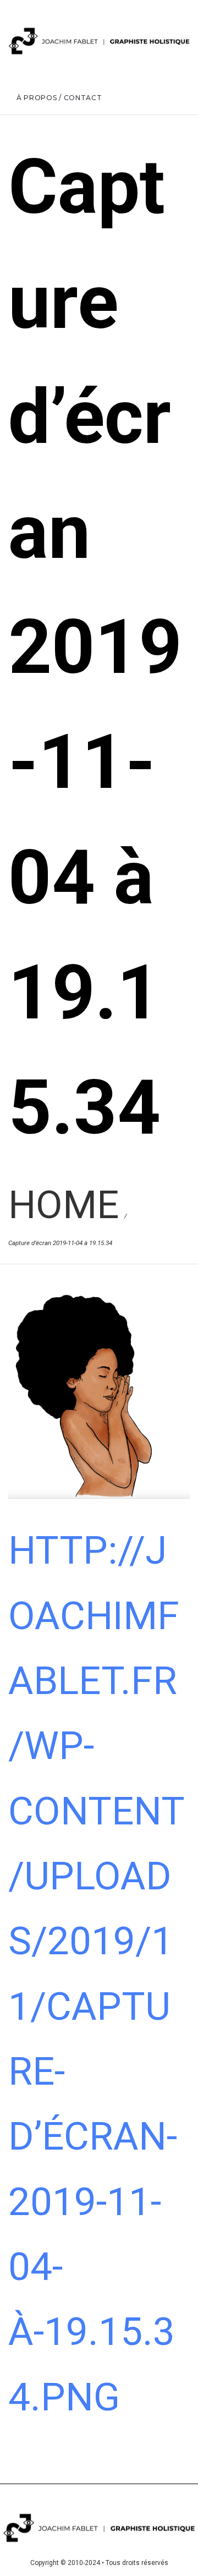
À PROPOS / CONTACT (59, 98)
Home (64, 1205)
